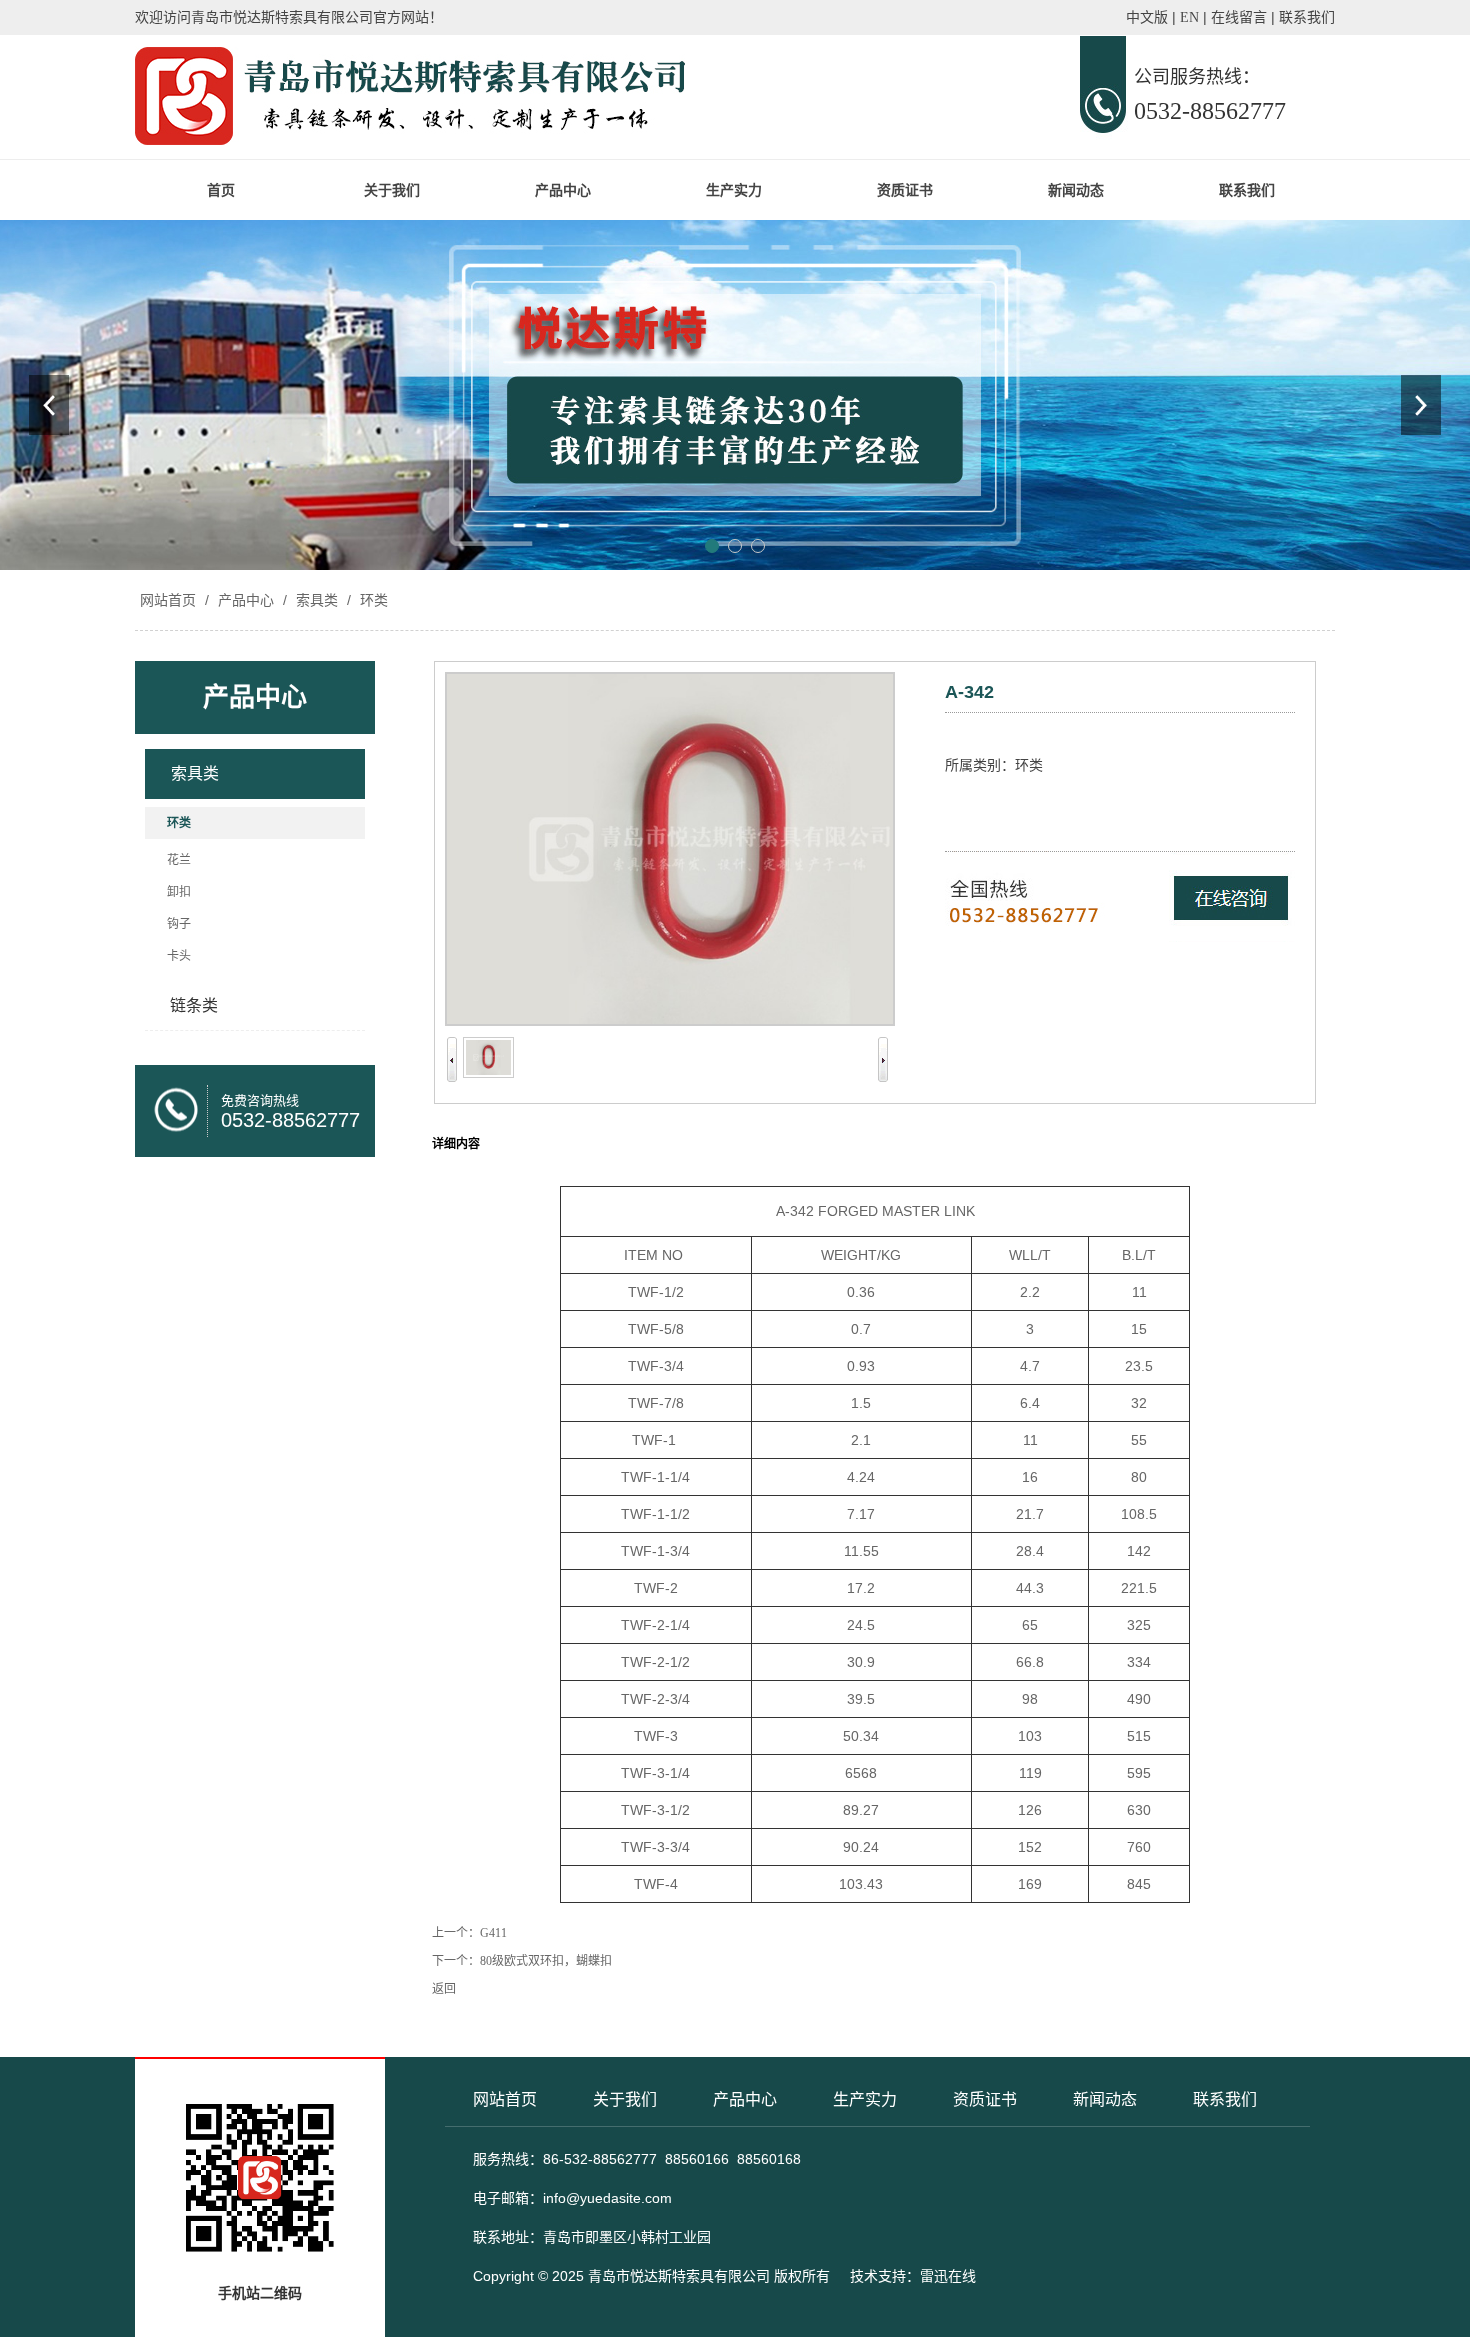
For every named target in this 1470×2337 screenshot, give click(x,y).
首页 (221, 190)
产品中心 (563, 190)
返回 (444, 1989)
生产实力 (734, 190)
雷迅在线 (948, 2276)
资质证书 (905, 190)
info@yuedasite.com (607, 2198)
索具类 (317, 600)
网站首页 (168, 600)
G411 (493, 1933)
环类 (372, 600)
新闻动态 (1076, 190)
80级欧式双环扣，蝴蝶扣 (546, 1961)
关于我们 (392, 190)
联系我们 (1247, 190)
